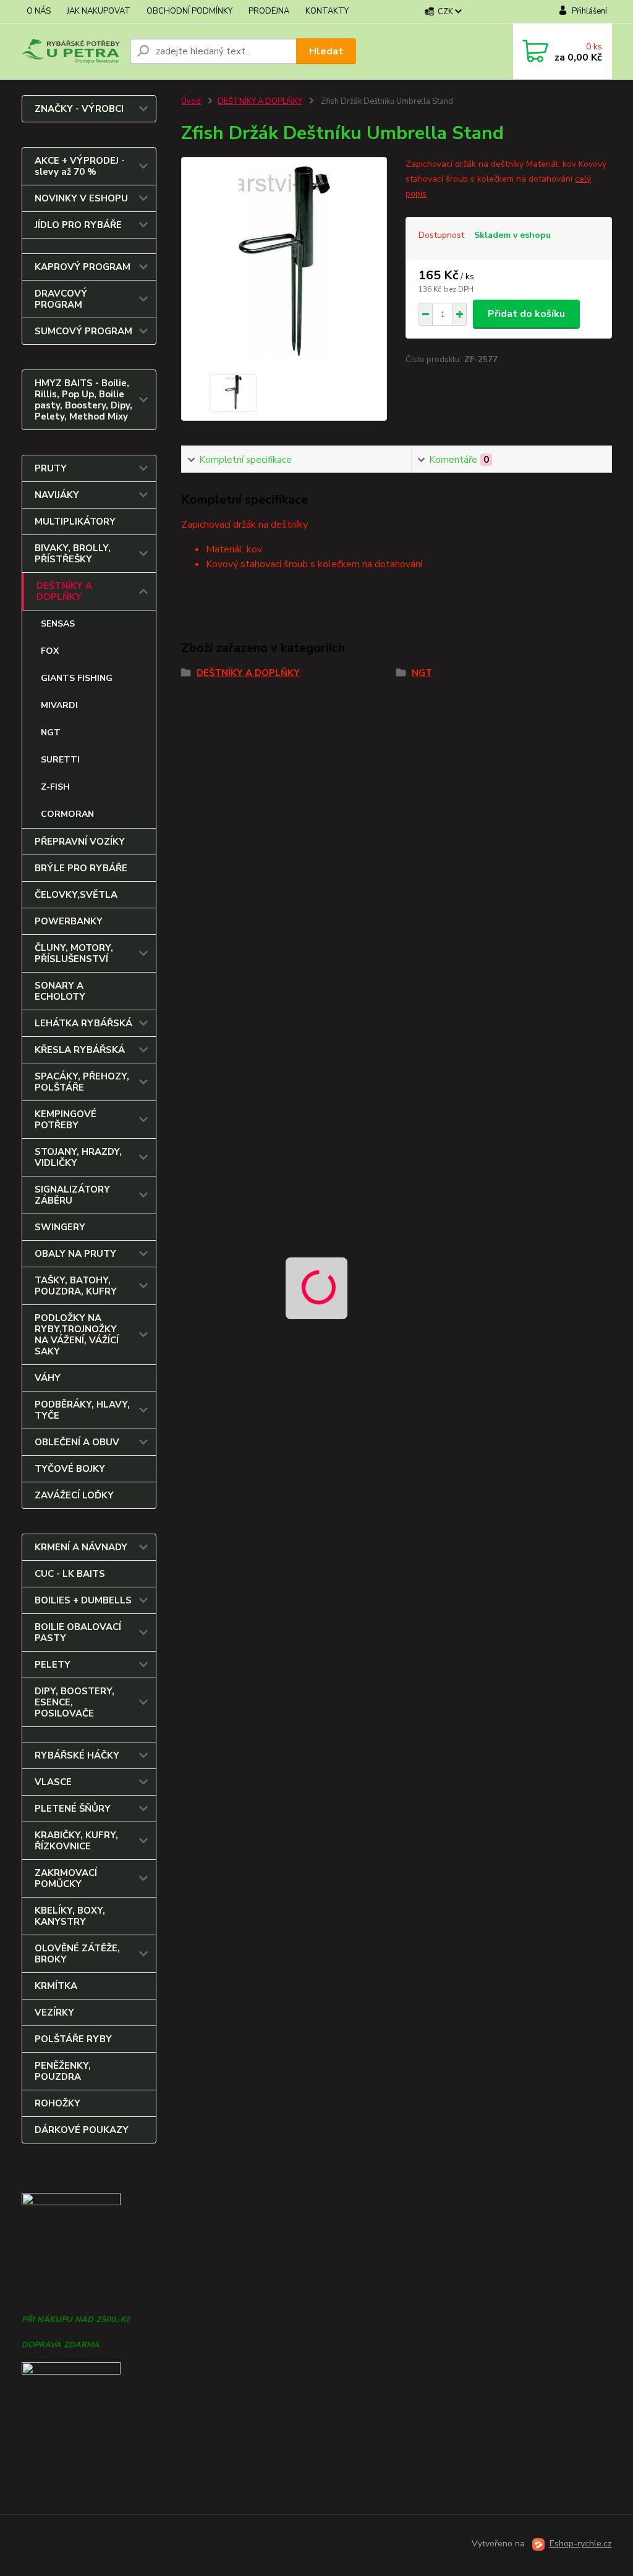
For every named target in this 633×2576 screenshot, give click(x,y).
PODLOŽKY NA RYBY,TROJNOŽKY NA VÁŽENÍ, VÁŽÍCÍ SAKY (77, 1335)
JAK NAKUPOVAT (99, 11)
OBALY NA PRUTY (75, 1254)
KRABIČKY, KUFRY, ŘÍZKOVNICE (76, 1841)
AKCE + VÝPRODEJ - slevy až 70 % (80, 166)
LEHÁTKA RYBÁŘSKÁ (83, 1023)
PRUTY (51, 468)
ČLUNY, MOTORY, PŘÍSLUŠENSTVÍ (74, 953)
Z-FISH (55, 787)
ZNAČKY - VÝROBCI (79, 109)
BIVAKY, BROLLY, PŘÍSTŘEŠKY (73, 554)
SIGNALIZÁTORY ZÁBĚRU (72, 1195)
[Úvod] (71, 51)
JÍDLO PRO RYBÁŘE (78, 225)
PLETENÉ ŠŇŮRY (73, 1809)
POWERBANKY (69, 921)
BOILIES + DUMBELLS (83, 1600)
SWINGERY (60, 1227)
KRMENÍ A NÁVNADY (81, 1547)
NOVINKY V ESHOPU (81, 198)
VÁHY (48, 1378)
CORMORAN (67, 814)
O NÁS (39, 11)
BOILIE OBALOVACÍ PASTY (78, 1632)
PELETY (53, 1665)
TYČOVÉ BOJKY (70, 1469)
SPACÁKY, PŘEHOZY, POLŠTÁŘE (82, 1082)
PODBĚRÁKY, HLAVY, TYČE (82, 1410)
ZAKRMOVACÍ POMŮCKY (66, 1878)
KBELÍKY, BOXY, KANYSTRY (70, 1916)
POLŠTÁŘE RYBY (73, 2039)
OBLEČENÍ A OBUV (77, 1442)
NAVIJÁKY (57, 495)
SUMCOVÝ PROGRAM (83, 331)
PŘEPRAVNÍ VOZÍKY (80, 842)
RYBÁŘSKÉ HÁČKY (77, 1755)
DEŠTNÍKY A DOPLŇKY (64, 591)
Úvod (191, 101)
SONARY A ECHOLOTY (60, 991)
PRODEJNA (269, 11)
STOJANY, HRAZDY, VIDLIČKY (78, 1157)
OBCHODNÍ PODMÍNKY (189, 11)
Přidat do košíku (526, 314)
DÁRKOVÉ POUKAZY (82, 2130)
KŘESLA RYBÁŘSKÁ (80, 1050)
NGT (51, 733)
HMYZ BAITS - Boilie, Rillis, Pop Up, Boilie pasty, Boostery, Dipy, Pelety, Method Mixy (83, 400)
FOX (50, 651)
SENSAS (58, 624)
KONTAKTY (327, 11)
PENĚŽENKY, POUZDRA (63, 2071)
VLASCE (53, 1782)
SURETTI (60, 760)
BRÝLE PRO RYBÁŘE (81, 868)
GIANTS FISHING (77, 678)
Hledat (326, 51)
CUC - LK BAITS (70, 1574)
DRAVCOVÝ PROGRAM (61, 299)
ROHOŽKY (57, 2103)
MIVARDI (59, 705)
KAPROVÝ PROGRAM (83, 267)
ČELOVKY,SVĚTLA (76, 895)
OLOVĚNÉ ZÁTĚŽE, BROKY (77, 1954)
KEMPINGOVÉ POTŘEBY (66, 1120)
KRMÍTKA (56, 1986)
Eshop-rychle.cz (581, 2544)
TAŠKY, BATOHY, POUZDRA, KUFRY (76, 1286)
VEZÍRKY (54, 2012)
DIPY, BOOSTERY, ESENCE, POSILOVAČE (74, 1702)
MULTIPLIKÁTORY (75, 522)
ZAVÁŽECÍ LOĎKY (74, 1495)
